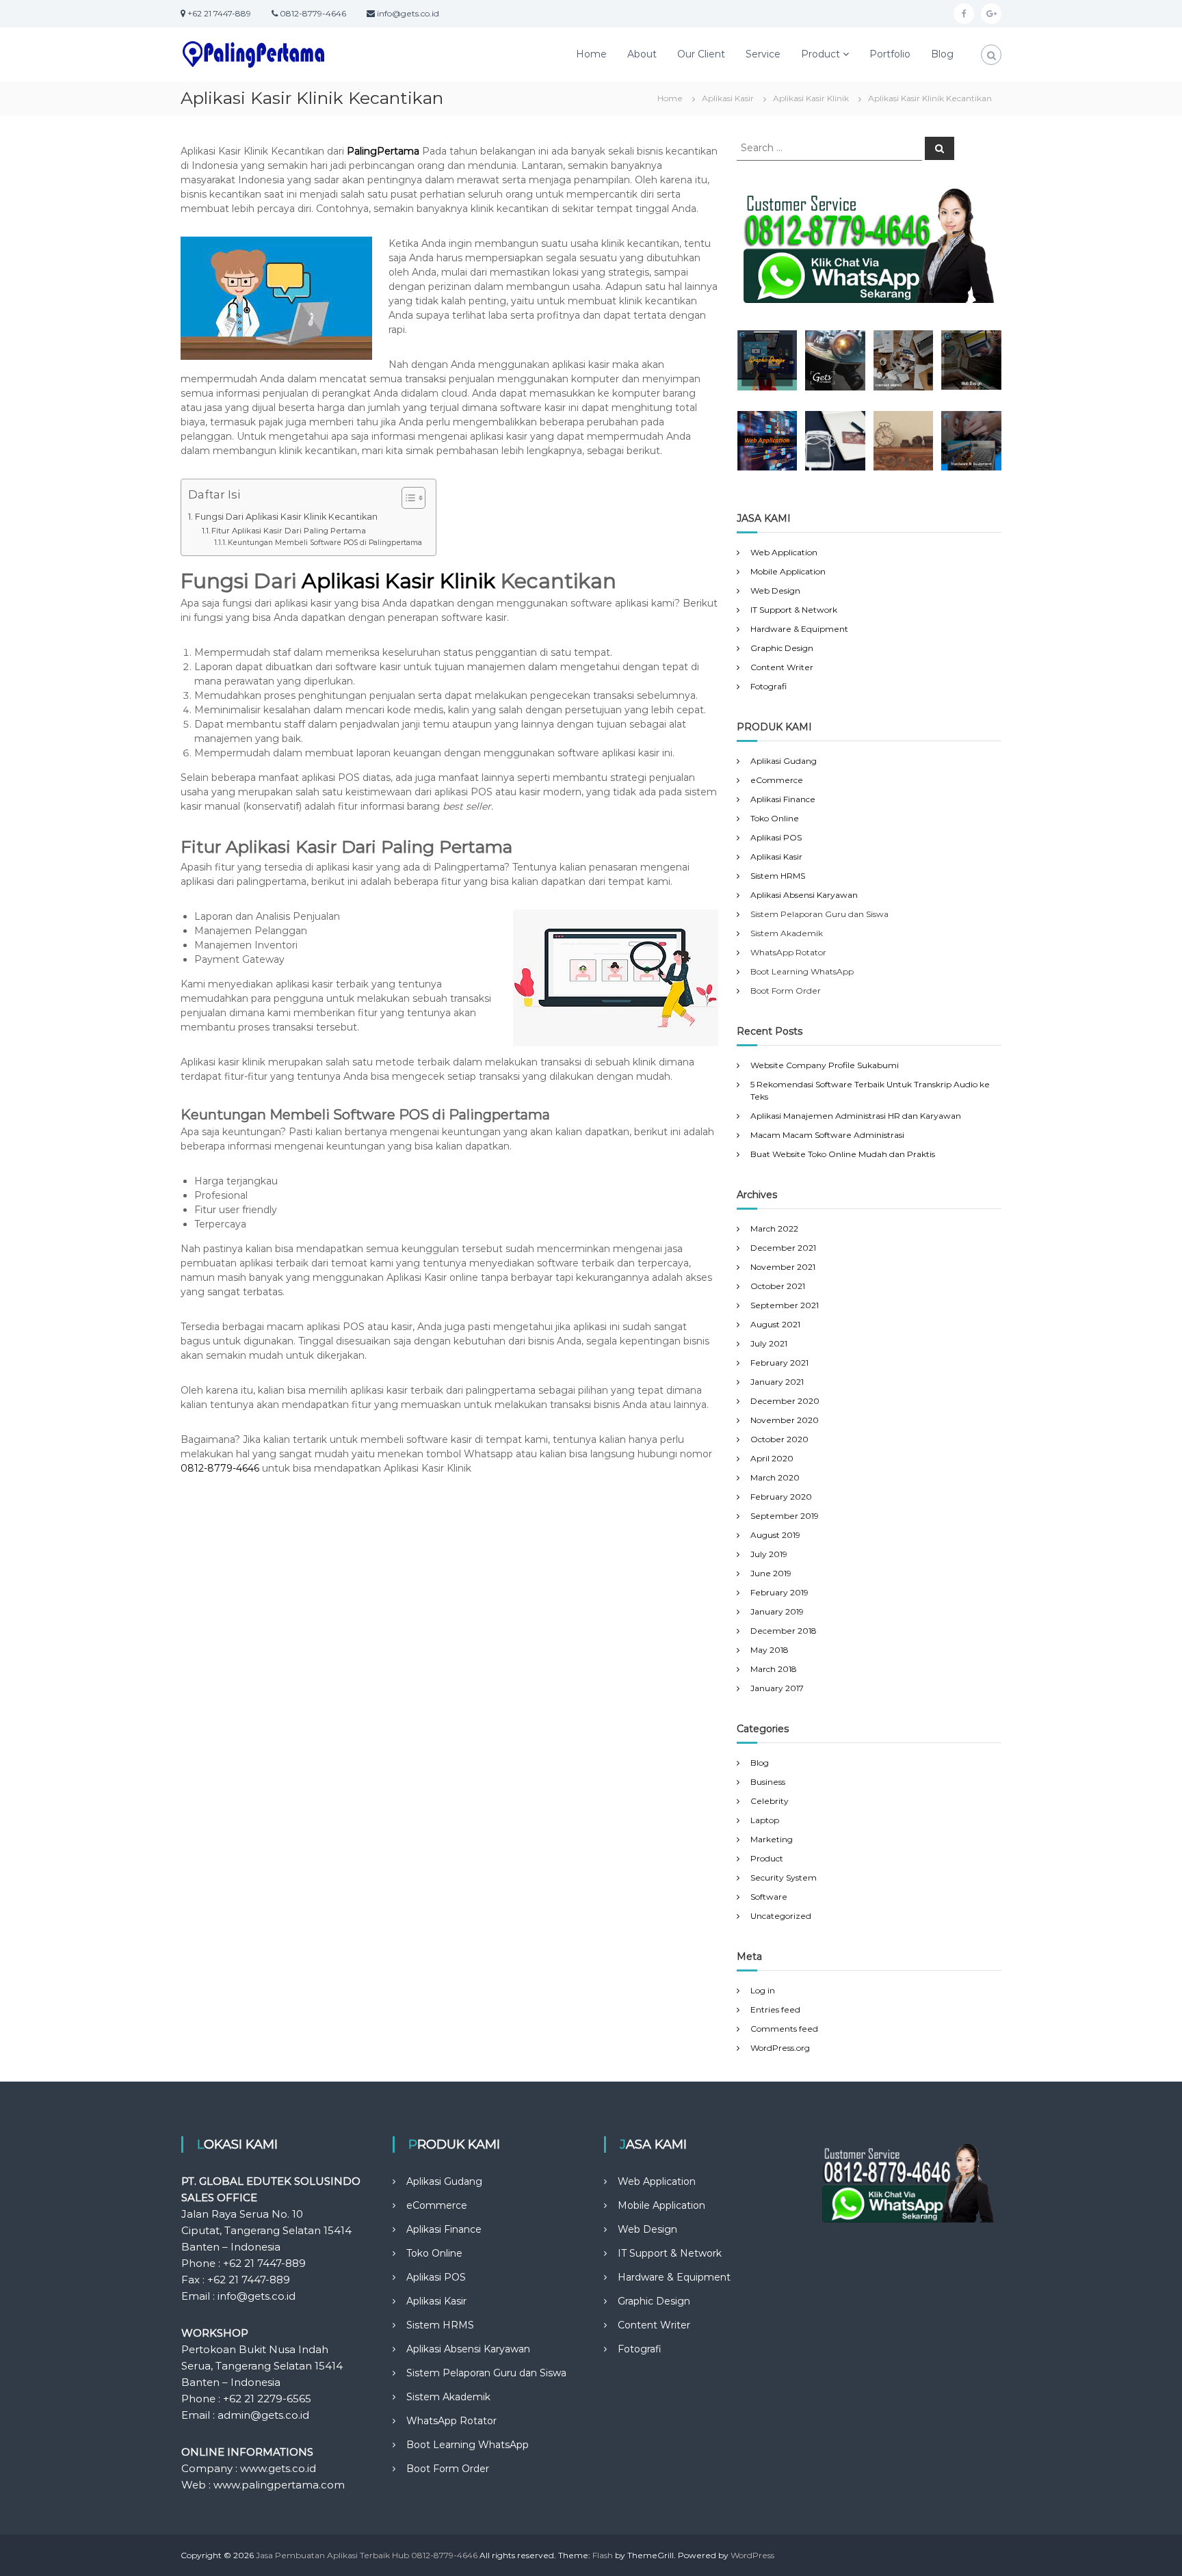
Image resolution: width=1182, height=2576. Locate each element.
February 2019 (779, 1592)
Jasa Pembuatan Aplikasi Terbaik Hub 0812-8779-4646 (367, 2555)
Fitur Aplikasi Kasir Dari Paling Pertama (289, 531)
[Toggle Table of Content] (407, 498)
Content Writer (782, 667)
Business (768, 1782)
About (642, 54)
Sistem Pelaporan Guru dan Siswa (486, 2373)
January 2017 (777, 1688)
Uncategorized (781, 1916)
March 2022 (774, 1229)
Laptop (765, 1820)
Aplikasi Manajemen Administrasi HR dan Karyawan (856, 1116)
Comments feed (784, 2029)
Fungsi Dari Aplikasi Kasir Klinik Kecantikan (286, 517)
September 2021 (785, 1305)
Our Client (701, 54)
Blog (942, 54)
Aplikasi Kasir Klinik (398, 581)
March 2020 (775, 1477)
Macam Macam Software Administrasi (827, 1135)
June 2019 (771, 1573)
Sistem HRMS (778, 876)
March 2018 (774, 1669)
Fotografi (769, 686)
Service (763, 54)
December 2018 (784, 1631)
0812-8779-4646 (220, 1468)
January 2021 (777, 1382)
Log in (763, 1990)
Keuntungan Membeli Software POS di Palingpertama (325, 543)
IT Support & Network (794, 610)
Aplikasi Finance (783, 799)
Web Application (784, 552)
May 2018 (770, 1650)
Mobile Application (788, 571)
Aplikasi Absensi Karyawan (804, 895)
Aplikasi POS (776, 837)
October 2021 (778, 1286)
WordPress (752, 2555)
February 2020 (781, 1497)
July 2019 (769, 1554)
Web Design (775, 590)
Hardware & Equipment (799, 629)
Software (769, 1897)
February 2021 (779, 1363)
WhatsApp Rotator (451, 2421)
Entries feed (775, 2009)
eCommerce (777, 780)
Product (820, 54)
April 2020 (772, 1458)
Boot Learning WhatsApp (468, 2445)
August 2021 (775, 1324)
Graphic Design (782, 648)
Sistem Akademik (448, 2397)
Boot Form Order (448, 2469)
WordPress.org (780, 2048)
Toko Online (775, 818)
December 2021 (783, 1248)
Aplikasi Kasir (776, 857)
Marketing (772, 1839)
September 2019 (785, 1516)
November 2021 (783, 1267)
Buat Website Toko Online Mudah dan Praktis (843, 1154)
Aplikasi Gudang (784, 761)
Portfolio (890, 54)
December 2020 (785, 1401)
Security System (784, 1877)
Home (591, 54)
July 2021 (769, 1343)
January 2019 (777, 1611)
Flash (603, 2555)
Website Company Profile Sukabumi (825, 1065)
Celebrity (770, 1801)
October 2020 (779, 1439)
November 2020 (785, 1420)
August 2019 (775, 1535)
